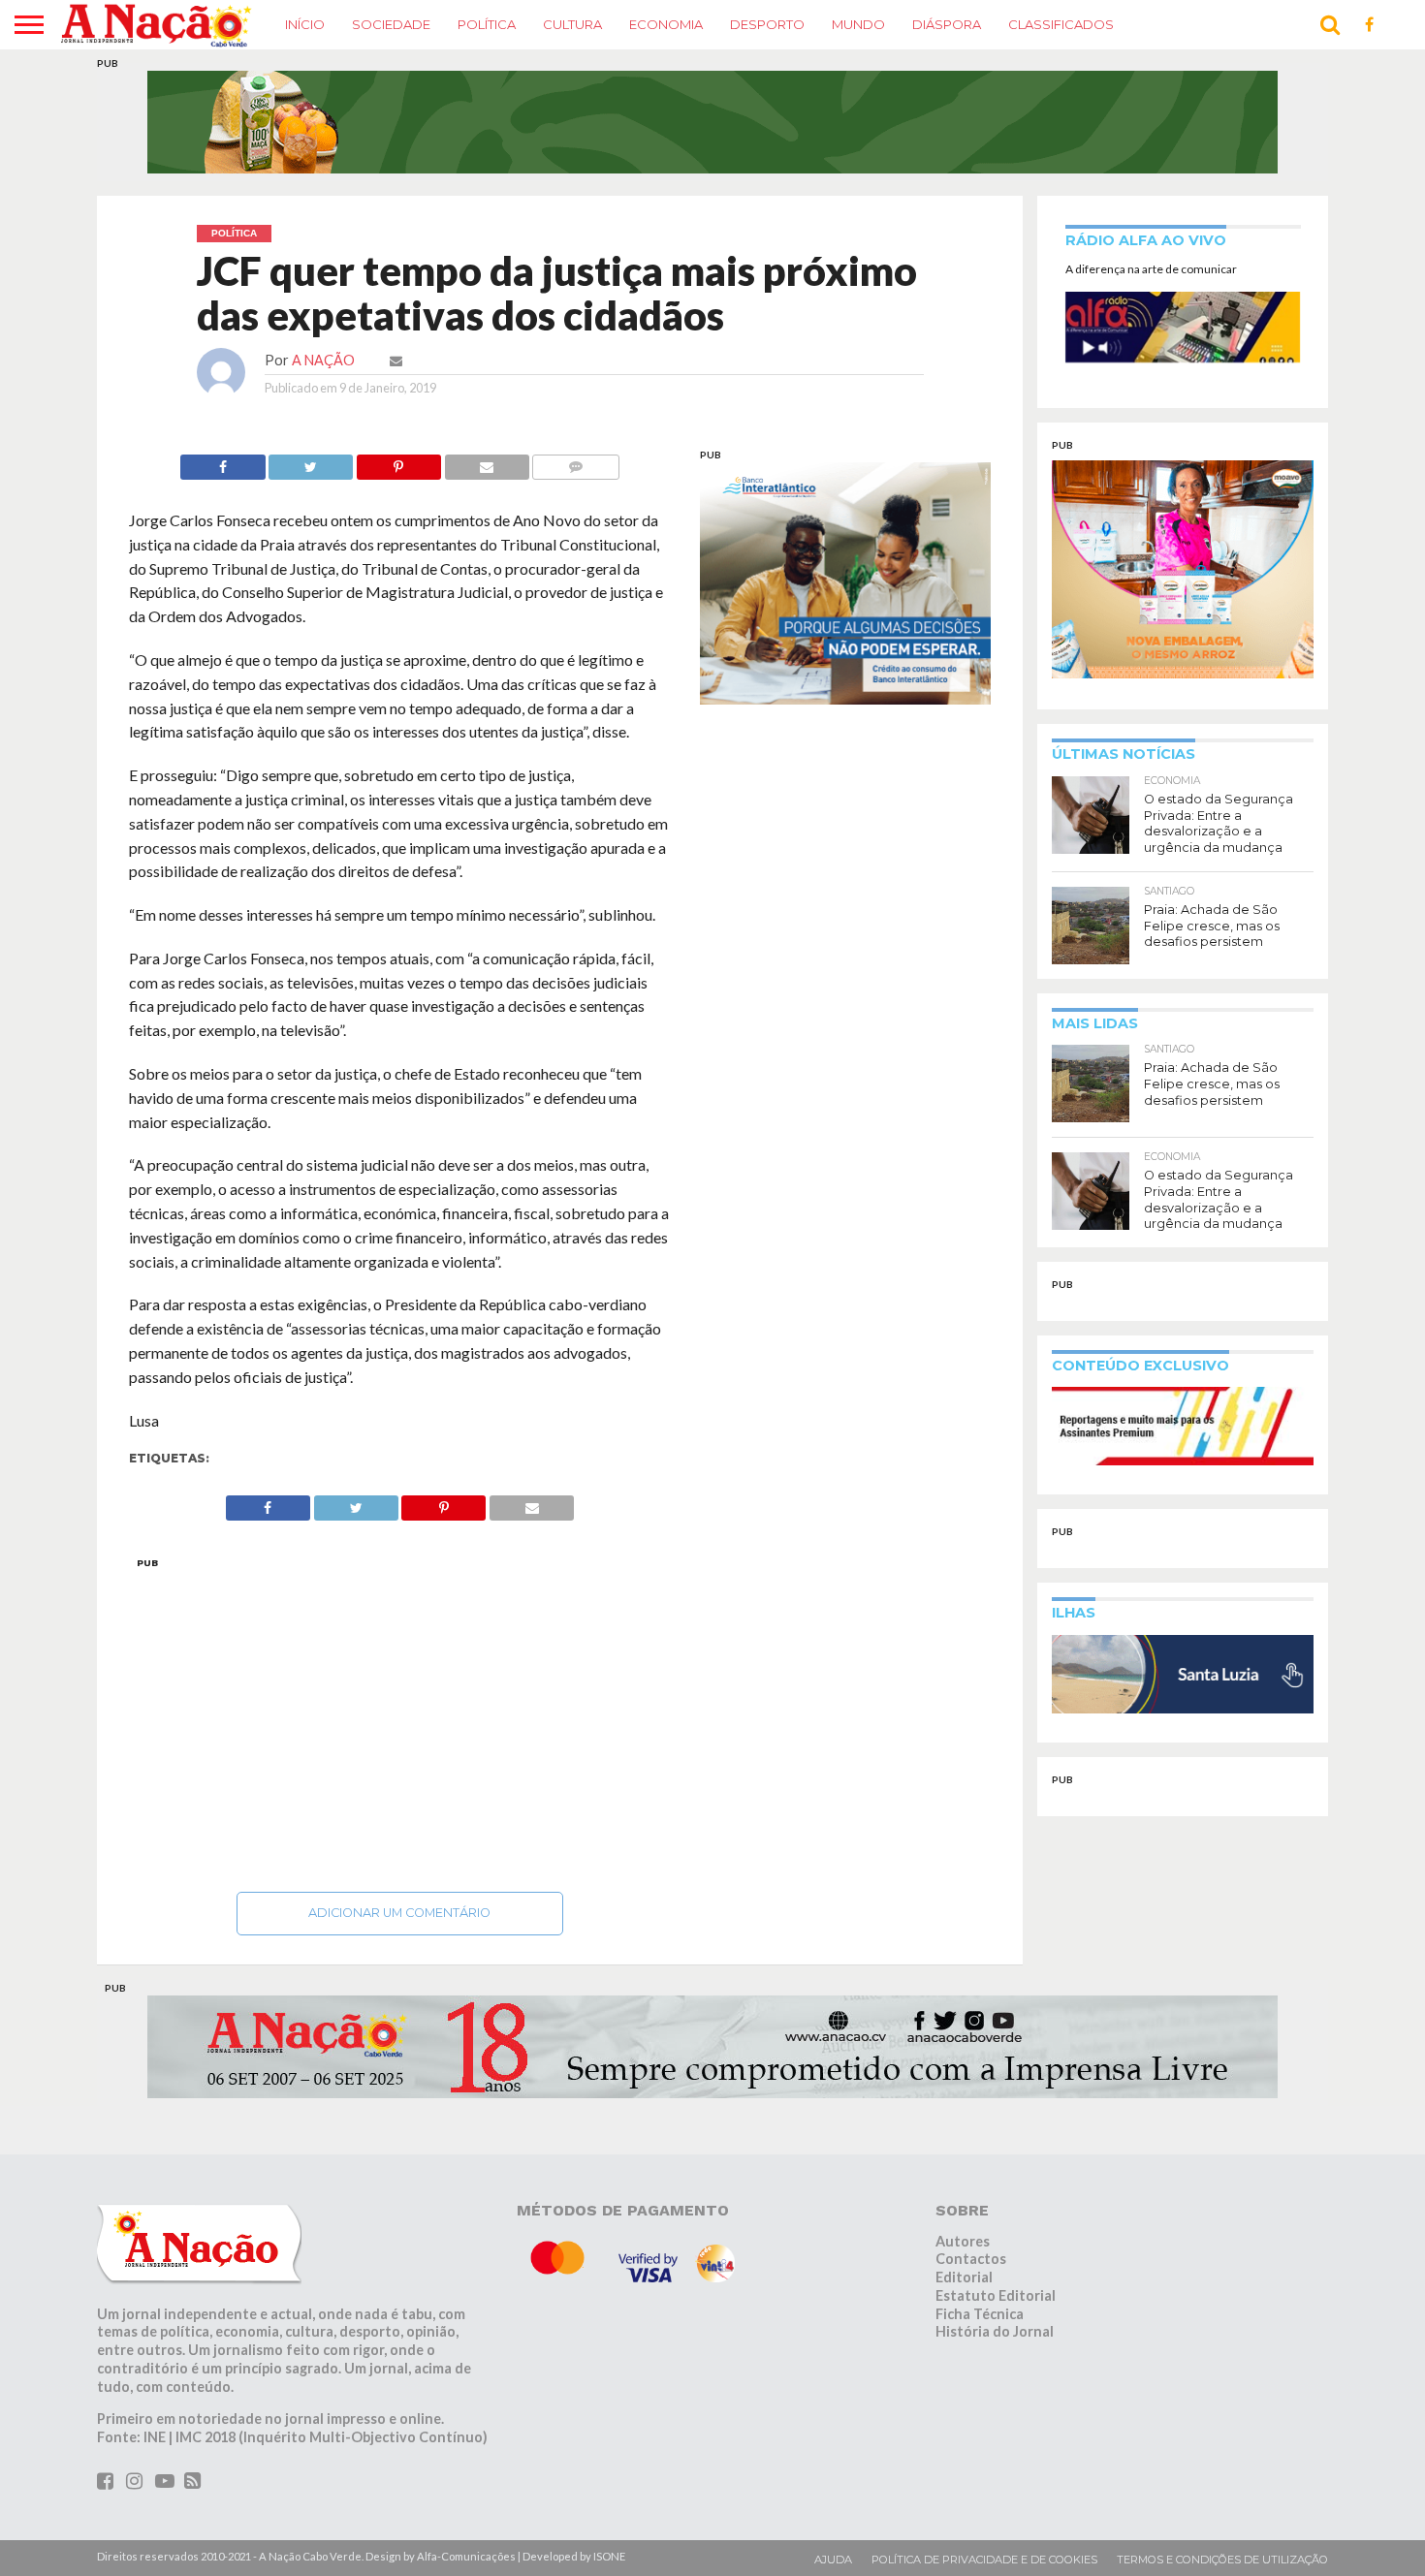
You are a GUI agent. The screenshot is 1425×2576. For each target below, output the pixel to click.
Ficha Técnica (980, 2314)
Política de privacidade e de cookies (984, 2560)
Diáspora (947, 24)
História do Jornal (995, 2331)
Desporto (767, 24)
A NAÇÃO (323, 360)
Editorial (964, 2277)
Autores (963, 2241)
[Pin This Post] (398, 462)
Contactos (971, 2259)
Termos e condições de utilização (1222, 2560)
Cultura (572, 24)
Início (305, 24)
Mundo (858, 24)
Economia (666, 24)
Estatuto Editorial (996, 2295)
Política (487, 24)
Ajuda (833, 2560)
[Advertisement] (400, 1719)
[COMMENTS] (576, 462)
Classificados (1061, 24)
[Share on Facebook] (222, 462)
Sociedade (391, 24)
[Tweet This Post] (311, 462)
